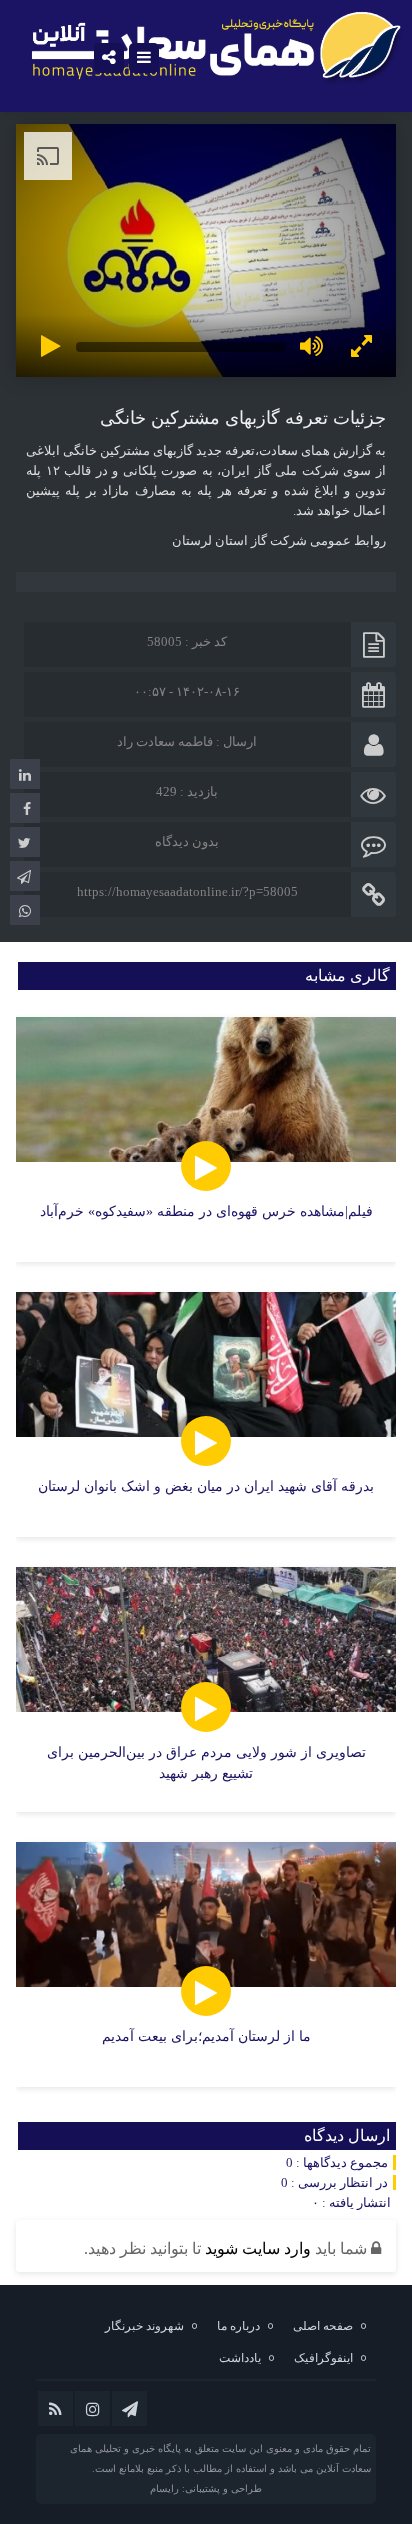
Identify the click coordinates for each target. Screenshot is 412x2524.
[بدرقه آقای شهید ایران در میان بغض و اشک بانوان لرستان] (206, 1414)
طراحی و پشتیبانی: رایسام (206, 2488)
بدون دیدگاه (187, 841)
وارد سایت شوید (258, 2248)
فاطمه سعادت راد (165, 741)
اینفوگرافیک (323, 2358)
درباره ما (238, 2326)
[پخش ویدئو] (51, 346)
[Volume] (311, 346)
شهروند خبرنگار (144, 2326)
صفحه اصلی (323, 2326)
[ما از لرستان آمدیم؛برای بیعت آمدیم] (206, 1964)
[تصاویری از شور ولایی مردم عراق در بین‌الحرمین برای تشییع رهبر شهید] (206, 1689)
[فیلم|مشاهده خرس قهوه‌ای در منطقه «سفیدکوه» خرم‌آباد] (206, 1139)
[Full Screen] (361, 346)
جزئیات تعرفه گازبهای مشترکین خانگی (243, 418)
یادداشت (240, 2358)
